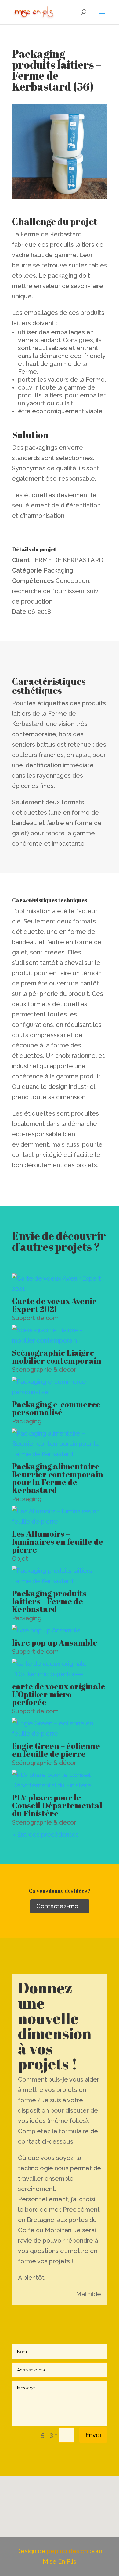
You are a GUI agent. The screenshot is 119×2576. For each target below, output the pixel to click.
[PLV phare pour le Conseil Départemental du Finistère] (60, 1780)
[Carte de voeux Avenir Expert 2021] (60, 1284)
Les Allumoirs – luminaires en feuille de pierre (58, 1542)
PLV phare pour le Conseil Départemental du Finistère (57, 1805)
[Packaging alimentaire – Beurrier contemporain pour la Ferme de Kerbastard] (60, 1444)
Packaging (27, 1421)
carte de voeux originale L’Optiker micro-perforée (59, 1694)
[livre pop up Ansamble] (60, 1630)
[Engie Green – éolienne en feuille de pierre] (60, 1728)
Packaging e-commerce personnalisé (56, 1408)
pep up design (68, 2551)
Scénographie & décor (44, 1370)
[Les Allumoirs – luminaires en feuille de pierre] (60, 1516)
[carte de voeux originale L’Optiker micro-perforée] (60, 1669)
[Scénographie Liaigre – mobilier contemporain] (60, 1335)
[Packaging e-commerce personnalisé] (60, 1387)
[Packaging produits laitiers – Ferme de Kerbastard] (60, 1576)
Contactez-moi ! (60, 1906)
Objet (20, 1559)
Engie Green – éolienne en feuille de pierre (56, 1750)
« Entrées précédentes (45, 1835)
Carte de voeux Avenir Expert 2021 (54, 1305)
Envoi (93, 2435)
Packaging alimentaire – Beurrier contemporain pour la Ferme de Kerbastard (58, 1478)
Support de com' (36, 1318)
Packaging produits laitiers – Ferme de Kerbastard (49, 1601)
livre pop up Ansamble (55, 1642)
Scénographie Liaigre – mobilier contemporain (57, 1357)
